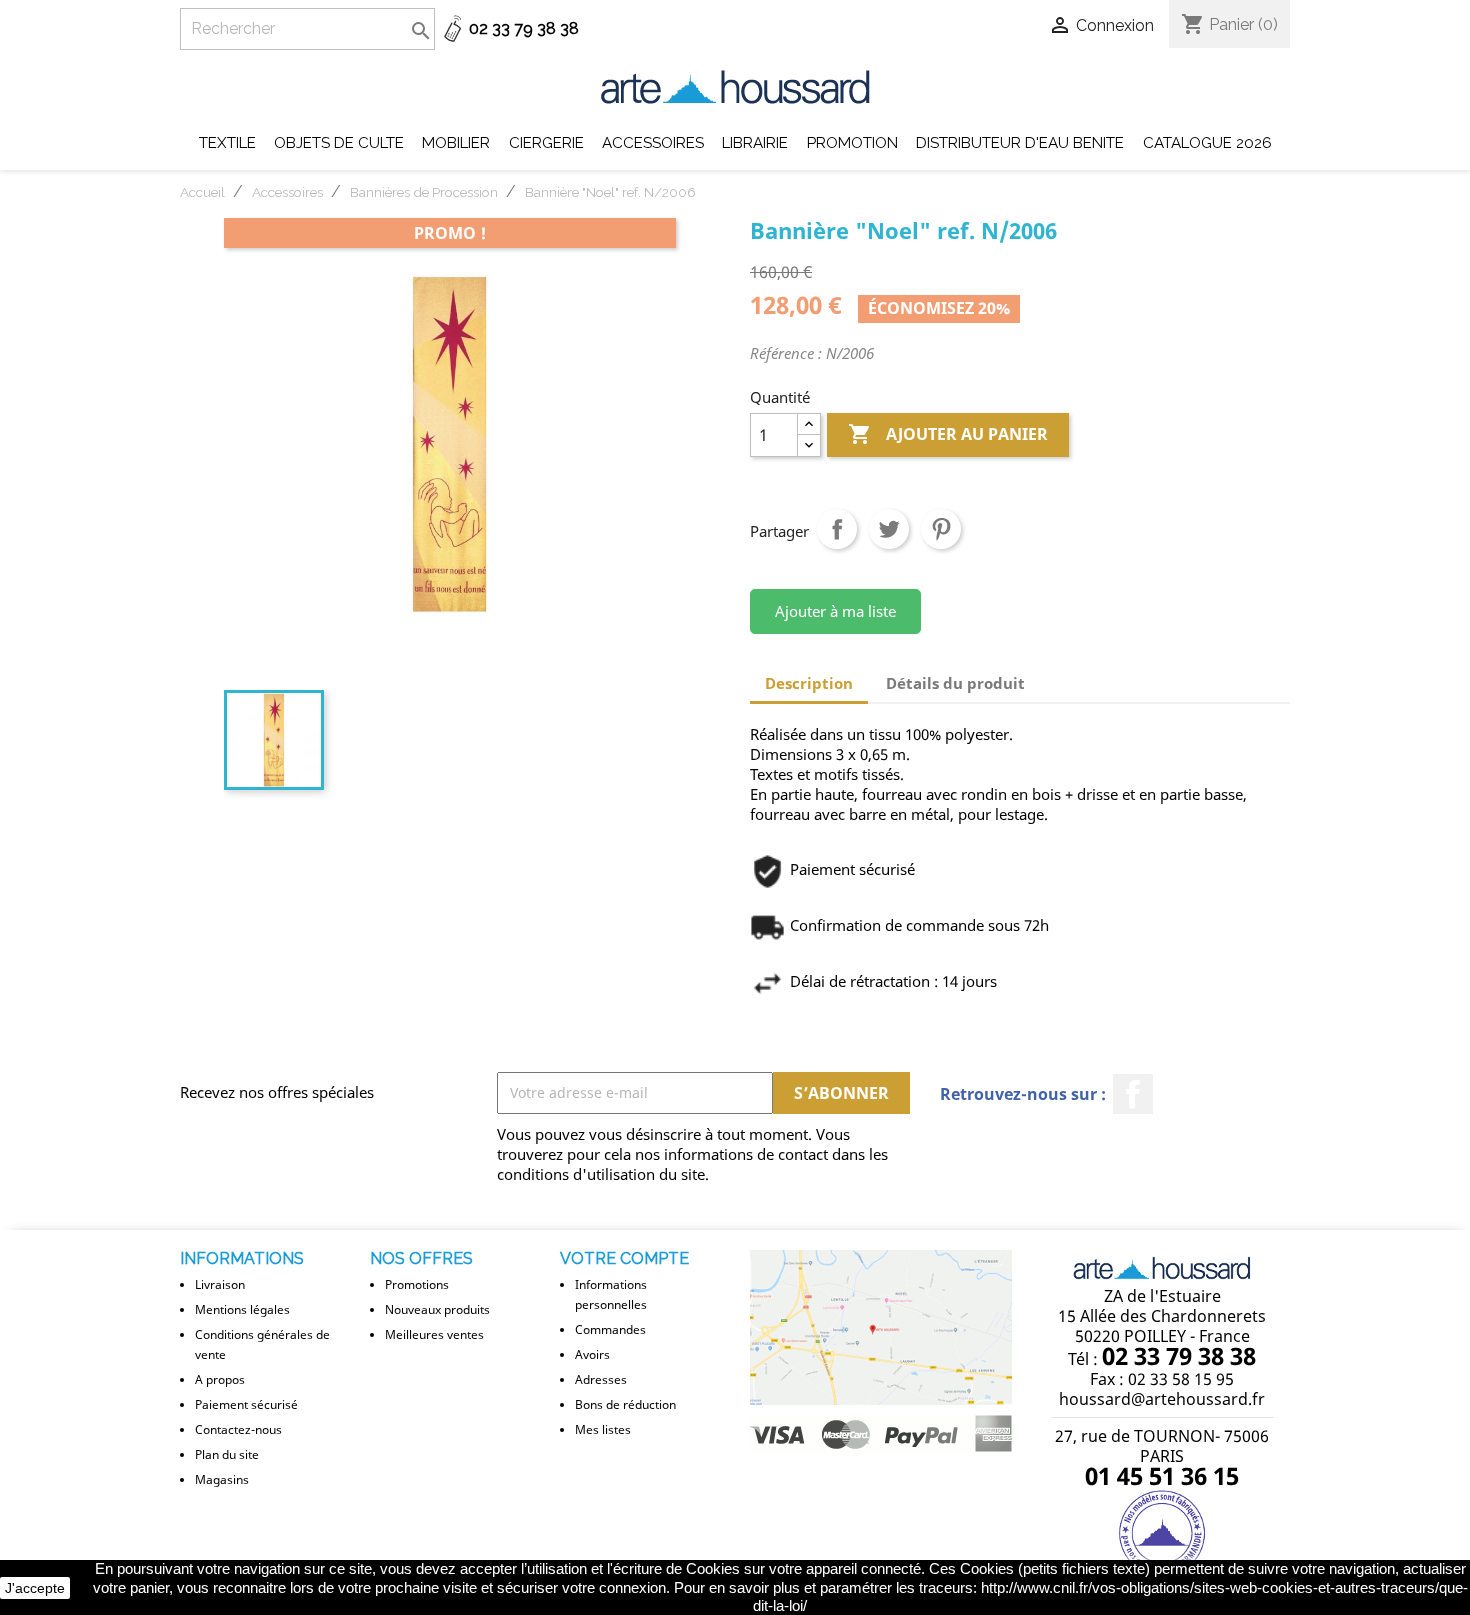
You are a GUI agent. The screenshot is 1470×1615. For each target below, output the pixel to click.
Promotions (417, 1284)
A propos (220, 1379)
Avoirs (592, 1354)
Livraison (220, 1284)
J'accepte (35, 1588)
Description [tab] (809, 683)
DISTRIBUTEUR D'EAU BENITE (1020, 143)
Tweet (889, 529)
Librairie (755, 143)
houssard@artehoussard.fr (1162, 1399)
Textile (227, 143)
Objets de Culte (339, 143)
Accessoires (653, 143)
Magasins (222, 1479)
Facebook (1133, 1094)
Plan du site (227, 1454)
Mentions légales (242, 1309)
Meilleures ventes (434, 1334)
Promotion (852, 143)
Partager (837, 529)
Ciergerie (546, 143)
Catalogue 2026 (1207, 143)
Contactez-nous (238, 1429)
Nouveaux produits (437, 1309)
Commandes (610, 1329)
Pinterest (941, 529)
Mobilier (456, 143)
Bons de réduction (625, 1404)
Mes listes (603, 1429)
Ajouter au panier (948, 434)
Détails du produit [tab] (955, 683)
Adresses (601, 1379)
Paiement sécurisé (246, 1404)
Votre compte (624, 1258)
